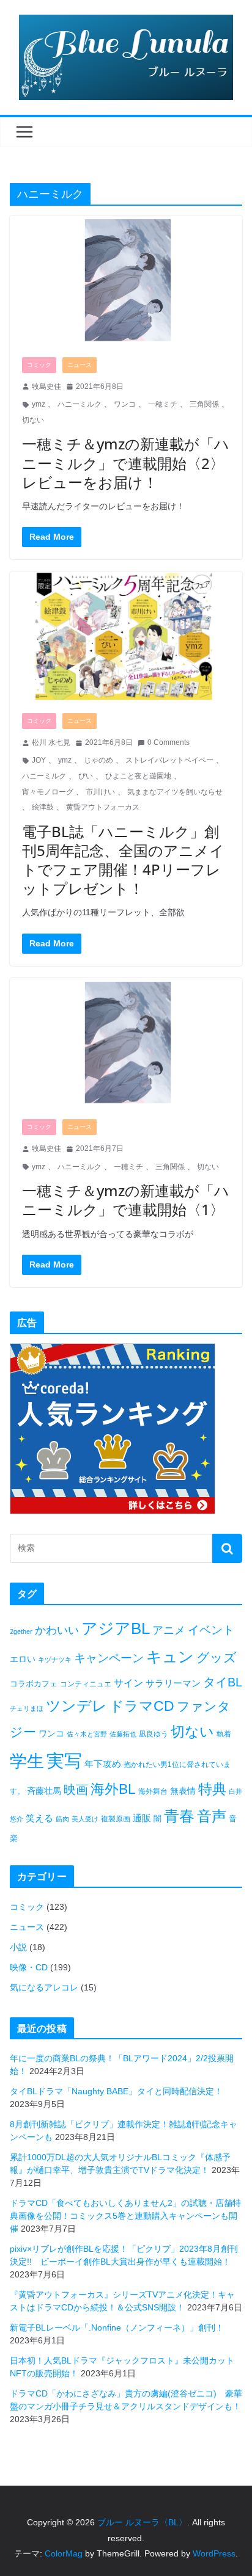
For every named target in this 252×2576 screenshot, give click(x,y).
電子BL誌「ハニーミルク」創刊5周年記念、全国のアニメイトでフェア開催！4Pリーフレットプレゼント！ (123, 860)
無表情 (183, 1791)
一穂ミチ (163, 404)
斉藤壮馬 (44, 1791)
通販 (142, 1818)
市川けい (100, 792)
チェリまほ (27, 1708)
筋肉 (62, 1819)
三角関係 (204, 404)
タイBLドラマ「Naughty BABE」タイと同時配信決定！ (116, 2091)
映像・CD (29, 1967)
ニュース (80, 365)
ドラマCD (142, 1706)
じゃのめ (98, 760)
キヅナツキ (55, 1660)
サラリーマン (173, 1683)
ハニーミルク (80, 404)
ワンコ (125, 404)
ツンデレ (76, 1706)
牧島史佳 (46, 386)
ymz (39, 404)
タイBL (223, 1682)
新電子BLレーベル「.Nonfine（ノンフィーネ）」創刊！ (117, 2327)
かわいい (57, 1630)
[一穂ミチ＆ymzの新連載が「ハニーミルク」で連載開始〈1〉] (126, 1043)
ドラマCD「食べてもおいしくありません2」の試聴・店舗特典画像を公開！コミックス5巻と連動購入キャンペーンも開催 (125, 2216)
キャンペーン (109, 1658)
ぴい (86, 776)
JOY (39, 760)
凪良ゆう (154, 1734)
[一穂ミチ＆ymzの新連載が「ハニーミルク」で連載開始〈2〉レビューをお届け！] (126, 280)
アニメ (169, 1630)
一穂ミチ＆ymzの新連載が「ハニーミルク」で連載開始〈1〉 (126, 1200)
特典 (212, 1789)
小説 (18, 1947)
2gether (21, 1631)
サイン (128, 1683)
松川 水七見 (51, 742)
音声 (212, 1816)
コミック (39, 365)
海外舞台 (153, 1791)
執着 (224, 1734)
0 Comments (169, 742)
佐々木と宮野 (87, 1734)
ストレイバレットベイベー (169, 760)
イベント (211, 1630)
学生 (27, 1761)
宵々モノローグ (48, 792)
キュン (170, 1656)
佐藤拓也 (123, 1734)
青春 (179, 1816)
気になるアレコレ (44, 1987)
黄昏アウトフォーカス (103, 807)
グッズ (217, 1657)
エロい (23, 1659)
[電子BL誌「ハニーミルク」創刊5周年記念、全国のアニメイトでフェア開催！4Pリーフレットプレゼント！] (126, 636)
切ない (33, 420)
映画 (76, 1790)
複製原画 (116, 1819)
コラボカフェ (34, 1684)
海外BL (113, 1789)
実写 (64, 1761)
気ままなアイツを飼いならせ (175, 792)
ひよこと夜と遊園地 (138, 776)
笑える (39, 1818)
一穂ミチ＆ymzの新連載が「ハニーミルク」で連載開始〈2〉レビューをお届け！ (126, 463)
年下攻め (103, 1764)
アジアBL (116, 1628)
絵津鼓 (43, 807)
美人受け (85, 1819)
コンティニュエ (86, 1684)
